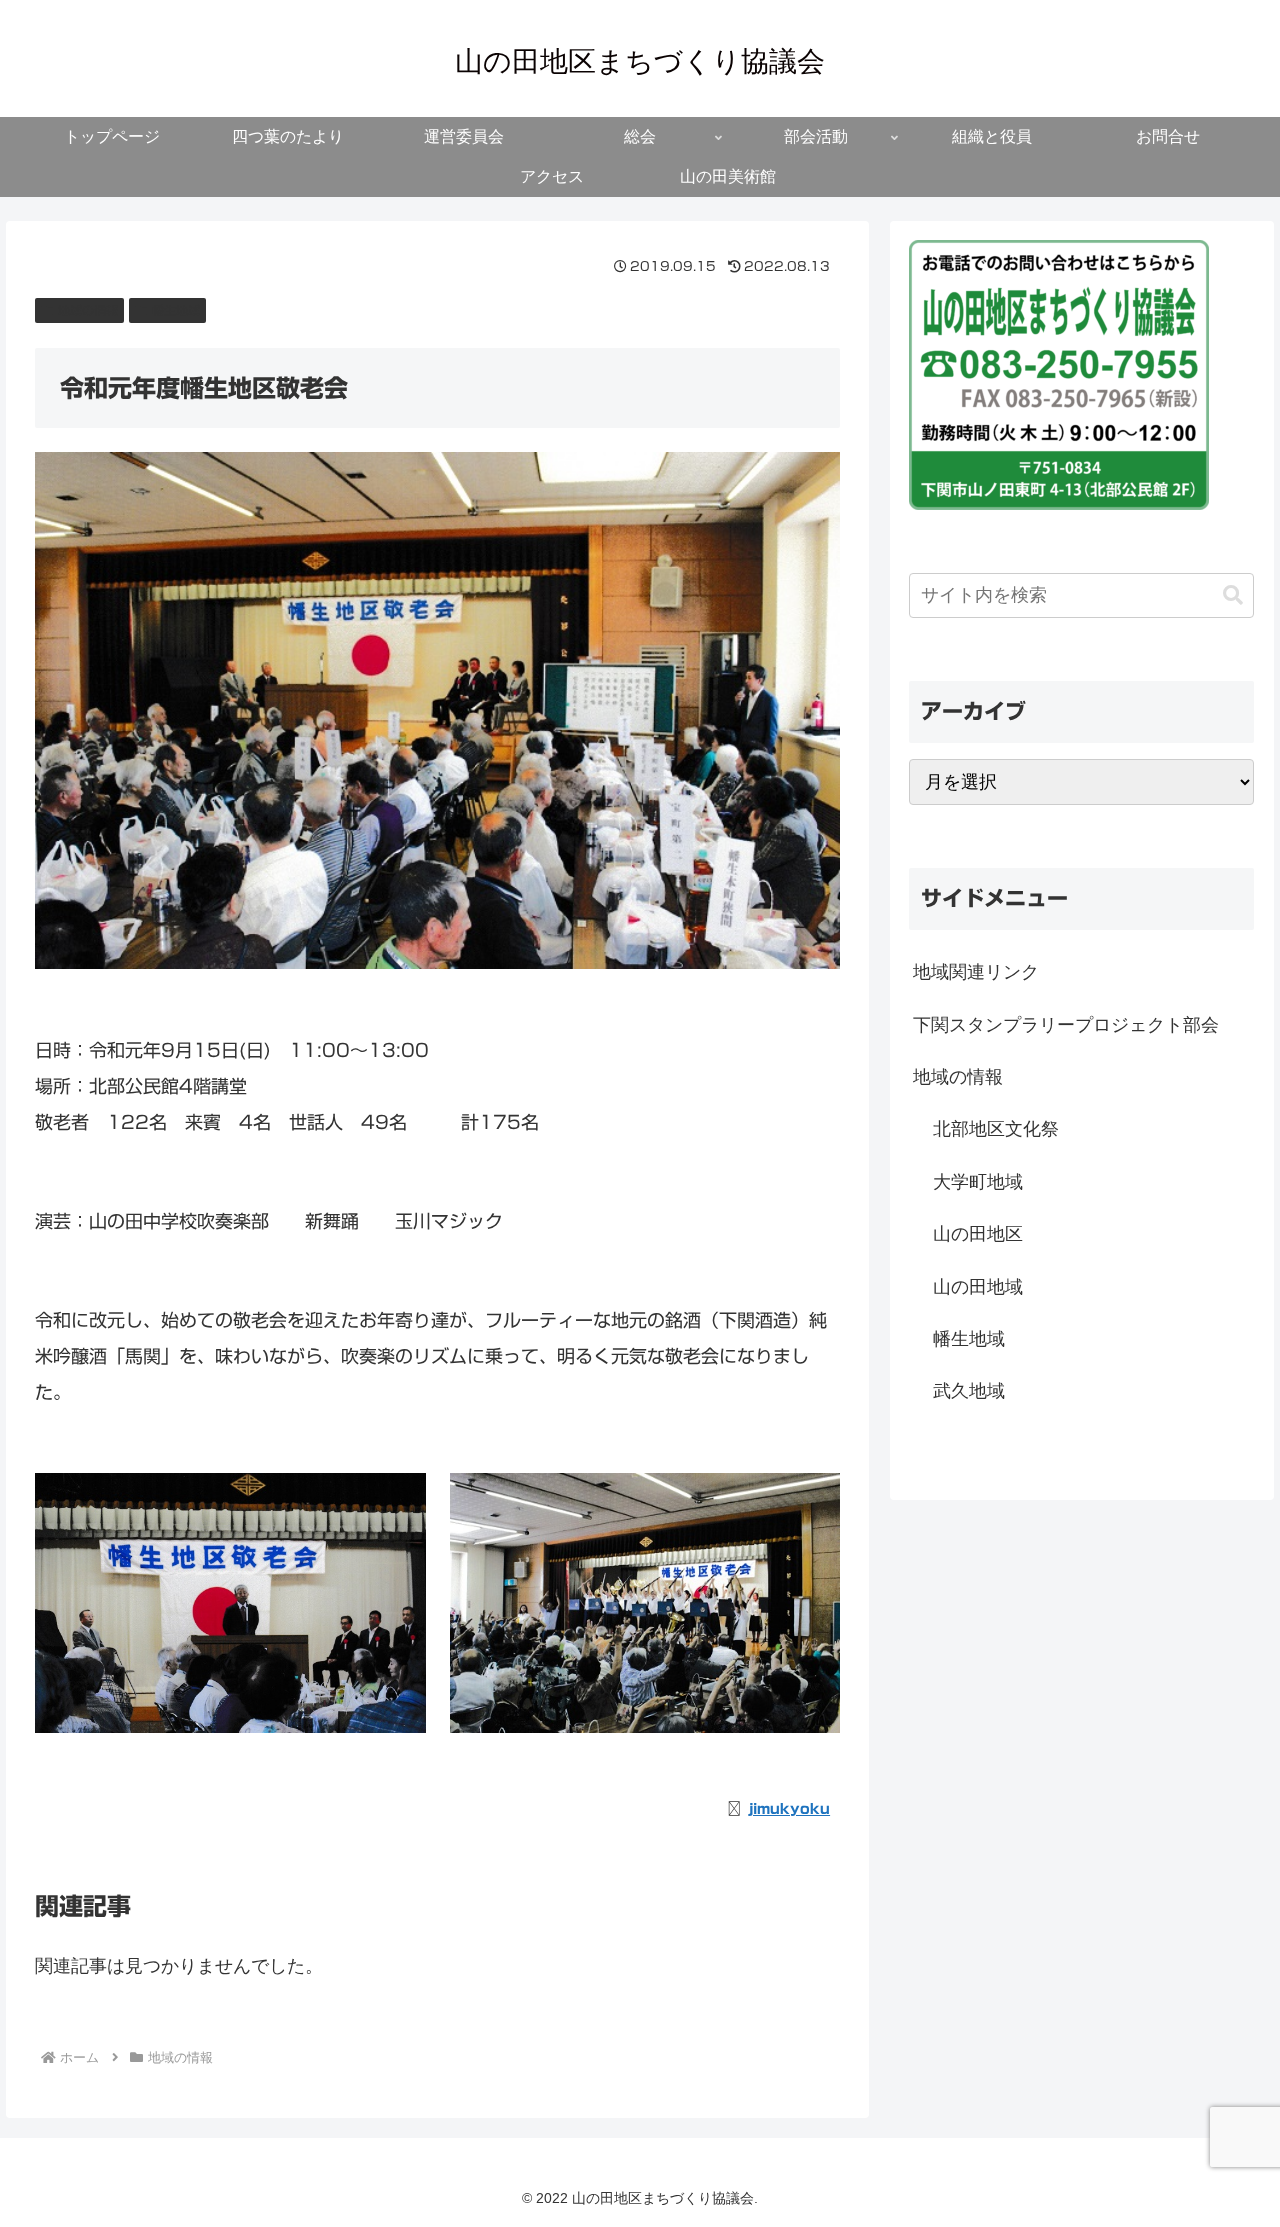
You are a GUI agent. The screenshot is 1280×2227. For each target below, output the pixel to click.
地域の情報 (88, 310)
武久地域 (969, 1391)
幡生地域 (176, 310)
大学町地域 (978, 1182)
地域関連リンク (976, 972)
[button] (1233, 595)
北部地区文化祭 (996, 1129)
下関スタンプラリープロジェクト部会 (1066, 1025)
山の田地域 (978, 1287)
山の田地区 (978, 1234)
